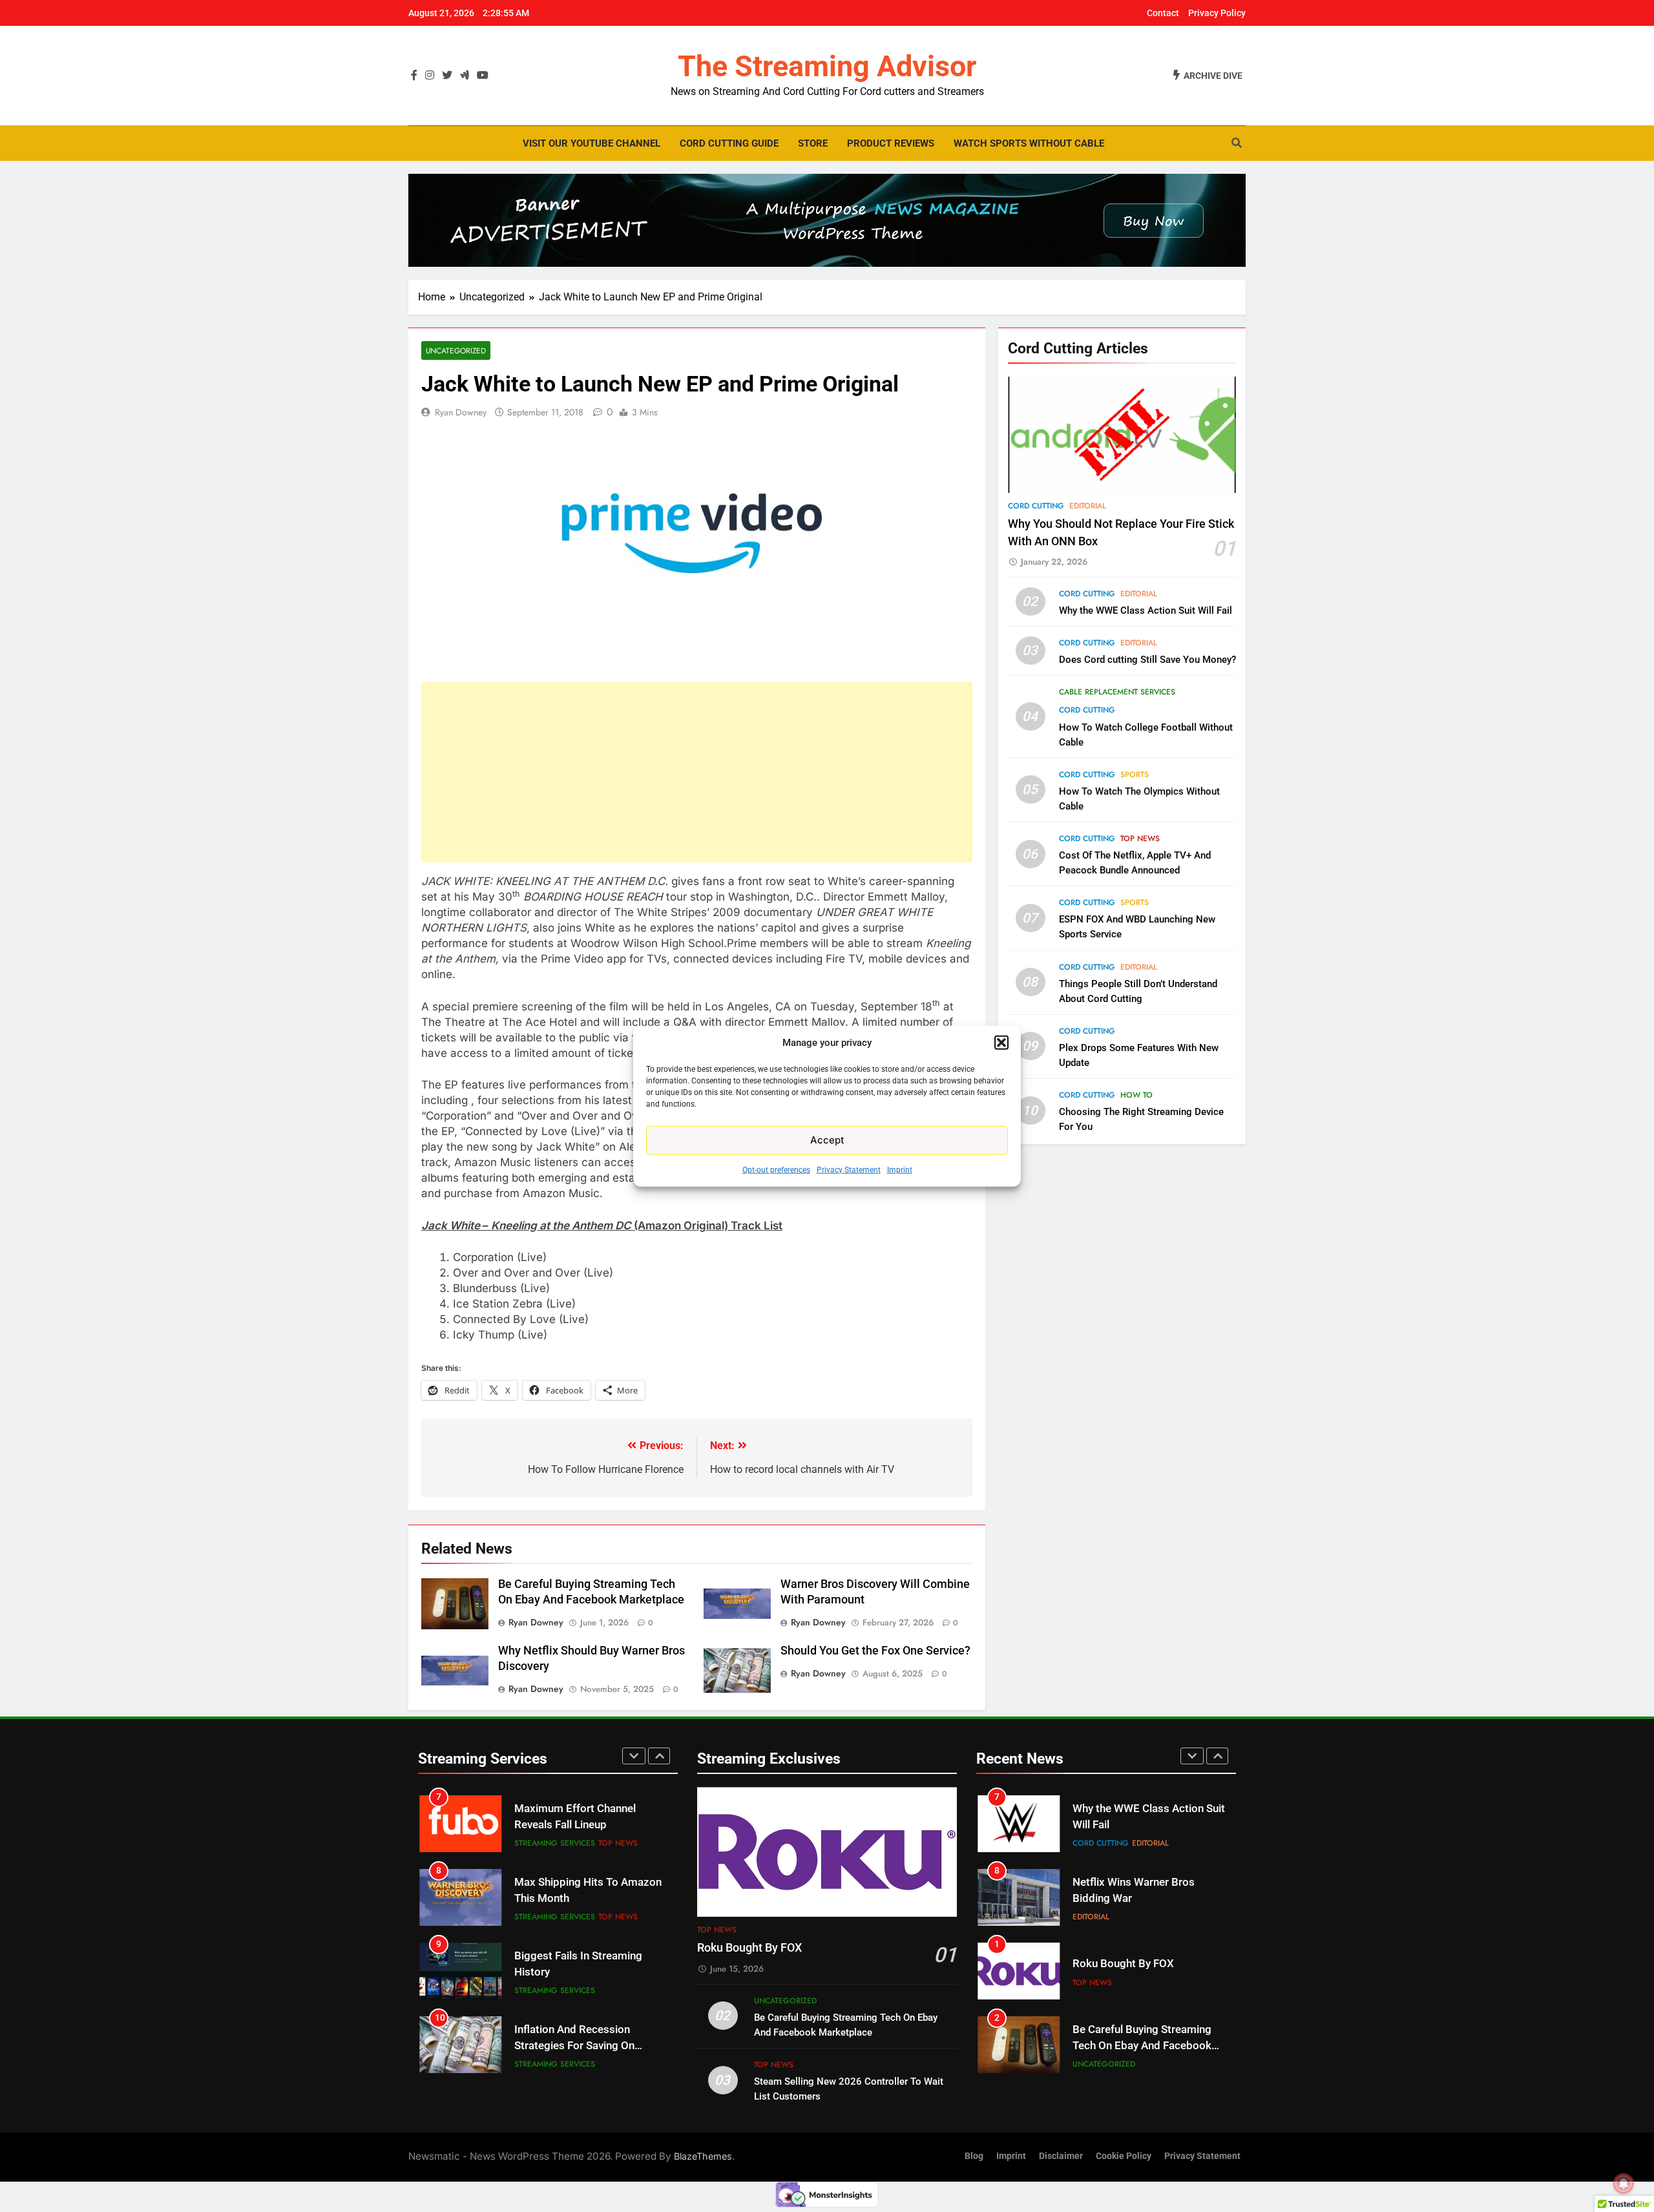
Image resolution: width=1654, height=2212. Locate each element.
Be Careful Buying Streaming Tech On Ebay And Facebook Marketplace (1142, 1972)
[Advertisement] (697, 772)
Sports (1135, 775)
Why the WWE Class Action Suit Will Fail (1146, 610)
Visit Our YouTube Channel (591, 143)
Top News (1140, 839)
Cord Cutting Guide (729, 143)
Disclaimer (1061, 2156)
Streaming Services (555, 1843)
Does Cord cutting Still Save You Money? (1147, 660)
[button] (1001, 1043)
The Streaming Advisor (827, 66)
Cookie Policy (1124, 2156)
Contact (1163, 13)
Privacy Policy (1217, 13)
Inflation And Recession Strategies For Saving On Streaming (574, 1972)
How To (1136, 1095)
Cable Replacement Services (1117, 692)
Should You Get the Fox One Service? (875, 1651)
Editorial (1088, 506)
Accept (827, 1140)
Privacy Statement (849, 1169)
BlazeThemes (703, 2156)
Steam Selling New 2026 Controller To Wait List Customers (1132, 2046)
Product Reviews (891, 143)
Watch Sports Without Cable (1029, 143)
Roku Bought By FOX (749, 1948)
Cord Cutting (1036, 506)
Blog (974, 2156)
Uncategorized (456, 350)
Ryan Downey (461, 412)
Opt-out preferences (776, 1169)
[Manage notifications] (1624, 2184)
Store (813, 143)
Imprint (900, 1169)
